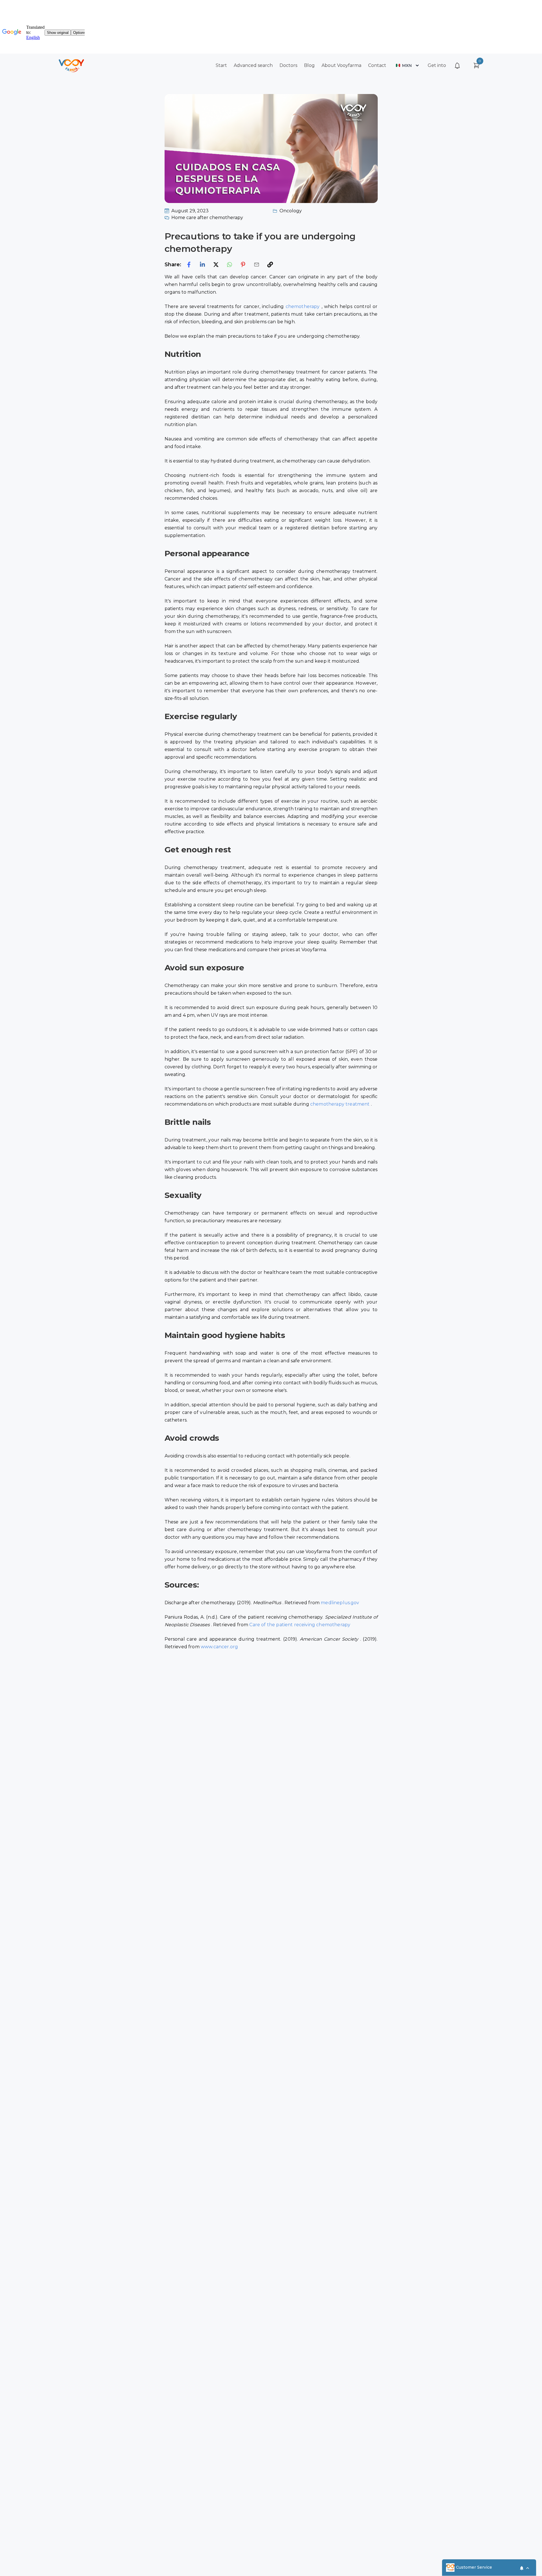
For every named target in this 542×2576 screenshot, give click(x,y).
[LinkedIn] (202, 265)
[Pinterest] (243, 265)
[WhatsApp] (230, 265)
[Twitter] (216, 265)
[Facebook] (189, 265)
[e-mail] (257, 265)
